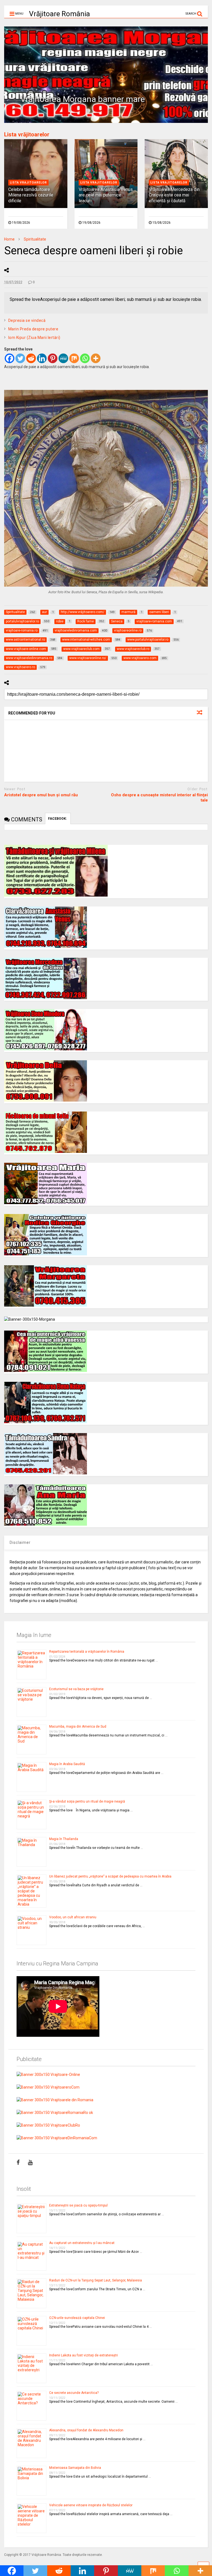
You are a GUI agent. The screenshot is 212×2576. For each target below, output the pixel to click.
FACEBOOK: (58, 819)
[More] (96, 358)
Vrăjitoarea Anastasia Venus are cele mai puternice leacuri (106, 195)
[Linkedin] (42, 358)
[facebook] (18, 2162)
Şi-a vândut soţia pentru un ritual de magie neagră (87, 1801)
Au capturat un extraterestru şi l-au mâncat (82, 2243)
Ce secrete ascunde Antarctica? (74, 2393)
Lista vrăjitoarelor (27, 134)
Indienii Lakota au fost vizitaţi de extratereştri (84, 2355)
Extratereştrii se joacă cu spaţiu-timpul (78, 2205)
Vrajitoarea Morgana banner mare (83, 99)
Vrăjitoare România (59, 14)
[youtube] (30, 2162)
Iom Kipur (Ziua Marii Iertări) (34, 338)
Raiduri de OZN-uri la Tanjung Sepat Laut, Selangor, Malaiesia (96, 2280)
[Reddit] (31, 358)
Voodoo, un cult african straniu (73, 1917)
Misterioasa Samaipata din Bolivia (75, 2468)
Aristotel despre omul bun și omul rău (41, 795)
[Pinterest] (53, 358)
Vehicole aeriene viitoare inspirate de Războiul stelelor (91, 2505)
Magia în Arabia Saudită (67, 1764)
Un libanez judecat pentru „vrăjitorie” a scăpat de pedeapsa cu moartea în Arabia (110, 1876)
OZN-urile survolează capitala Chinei (77, 2318)
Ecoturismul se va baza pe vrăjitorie (76, 1689)
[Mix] (74, 358)
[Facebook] (10, 358)
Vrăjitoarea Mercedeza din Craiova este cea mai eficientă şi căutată (174, 195)
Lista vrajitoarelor (28, 183)
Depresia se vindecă (27, 320)
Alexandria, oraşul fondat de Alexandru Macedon (86, 2430)
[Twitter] (20, 358)
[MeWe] (63, 358)
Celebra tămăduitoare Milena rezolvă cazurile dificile (31, 195)
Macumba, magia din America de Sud (78, 1727)
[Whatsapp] (85, 358)
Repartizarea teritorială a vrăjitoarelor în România (87, 1652)
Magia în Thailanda (64, 1839)
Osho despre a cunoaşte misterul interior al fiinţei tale (159, 798)
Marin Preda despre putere (33, 329)
